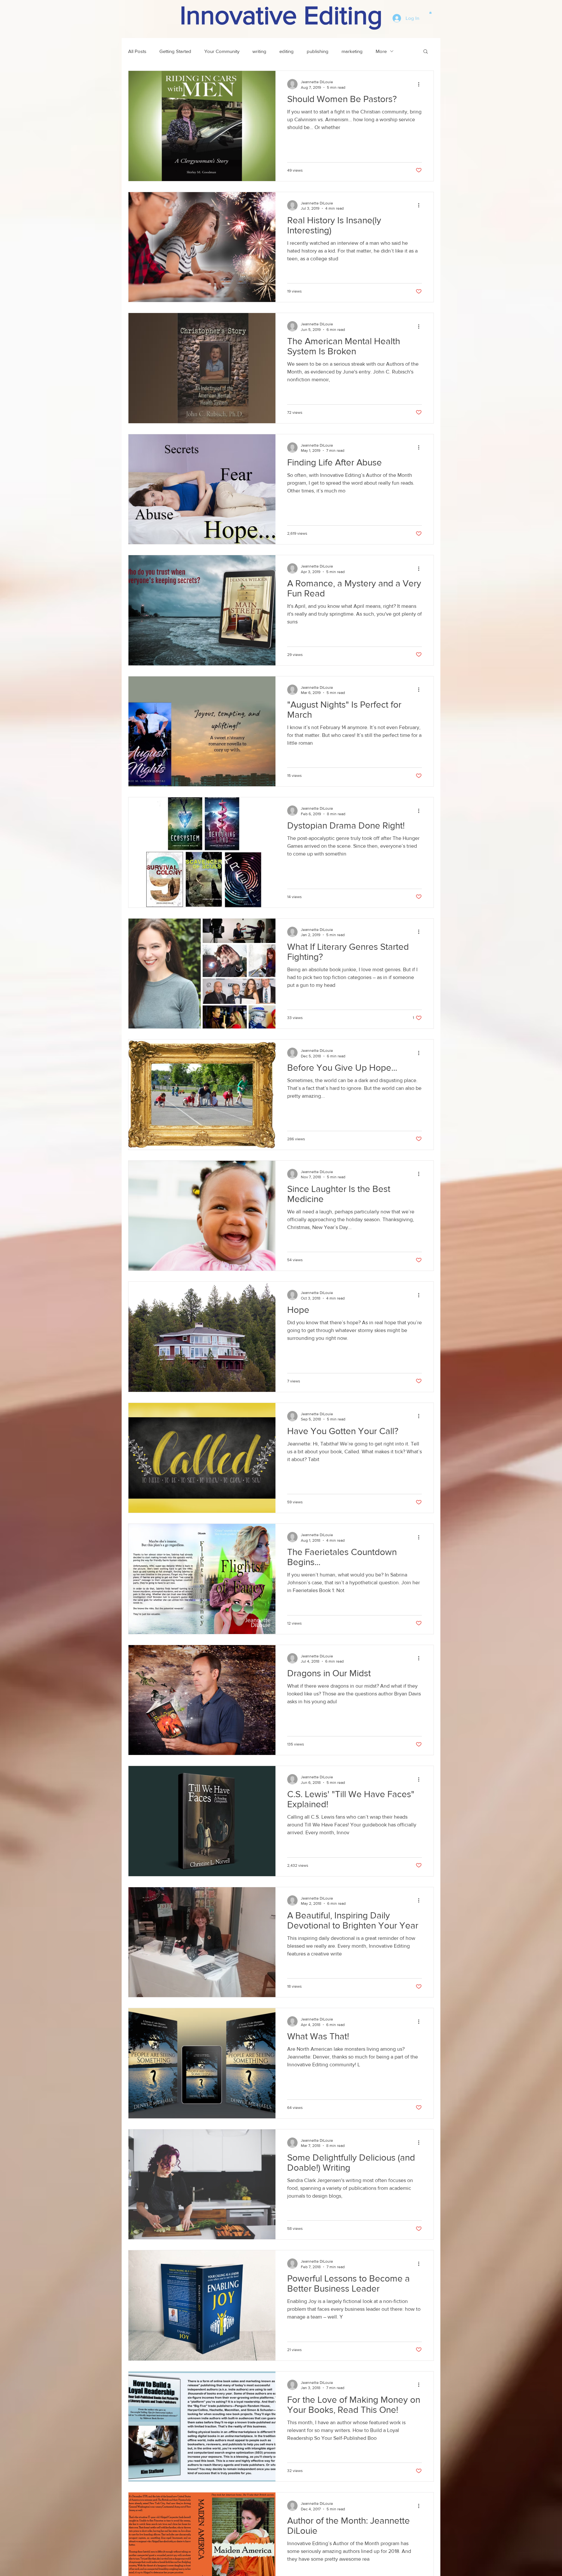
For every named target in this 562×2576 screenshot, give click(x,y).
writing (259, 51)
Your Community (222, 51)
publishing (318, 51)
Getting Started (175, 51)
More (381, 51)
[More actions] (421, 84)
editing (287, 51)
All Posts (137, 51)
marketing (352, 51)
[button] (430, 12)
